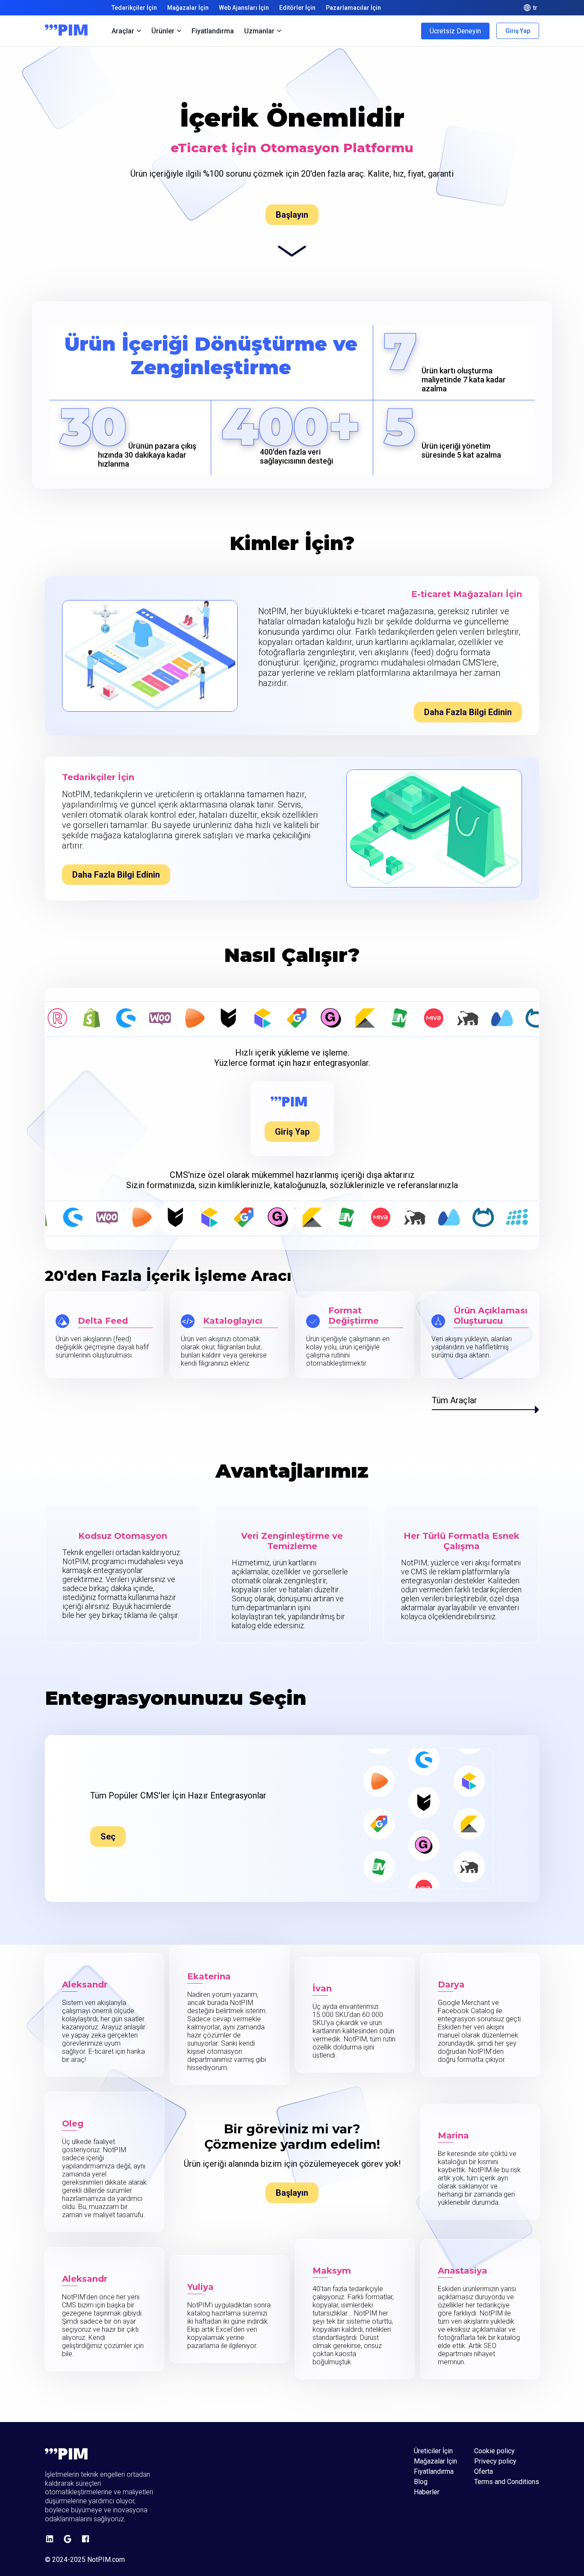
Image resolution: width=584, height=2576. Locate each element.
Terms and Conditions (507, 2482)
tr (535, 8)
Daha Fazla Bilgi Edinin (468, 712)
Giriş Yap (518, 31)
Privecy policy (495, 2461)
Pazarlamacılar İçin (353, 8)
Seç (108, 1837)
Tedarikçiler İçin (134, 8)
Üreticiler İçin (433, 2451)
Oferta (484, 2472)
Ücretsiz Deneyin (455, 31)
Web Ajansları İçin (244, 8)
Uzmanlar (259, 31)
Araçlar (123, 31)
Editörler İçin (297, 8)
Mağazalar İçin (188, 8)
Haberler (427, 2492)
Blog (421, 2482)
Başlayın (292, 215)
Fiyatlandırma (213, 31)
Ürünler (163, 31)
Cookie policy (494, 2451)
